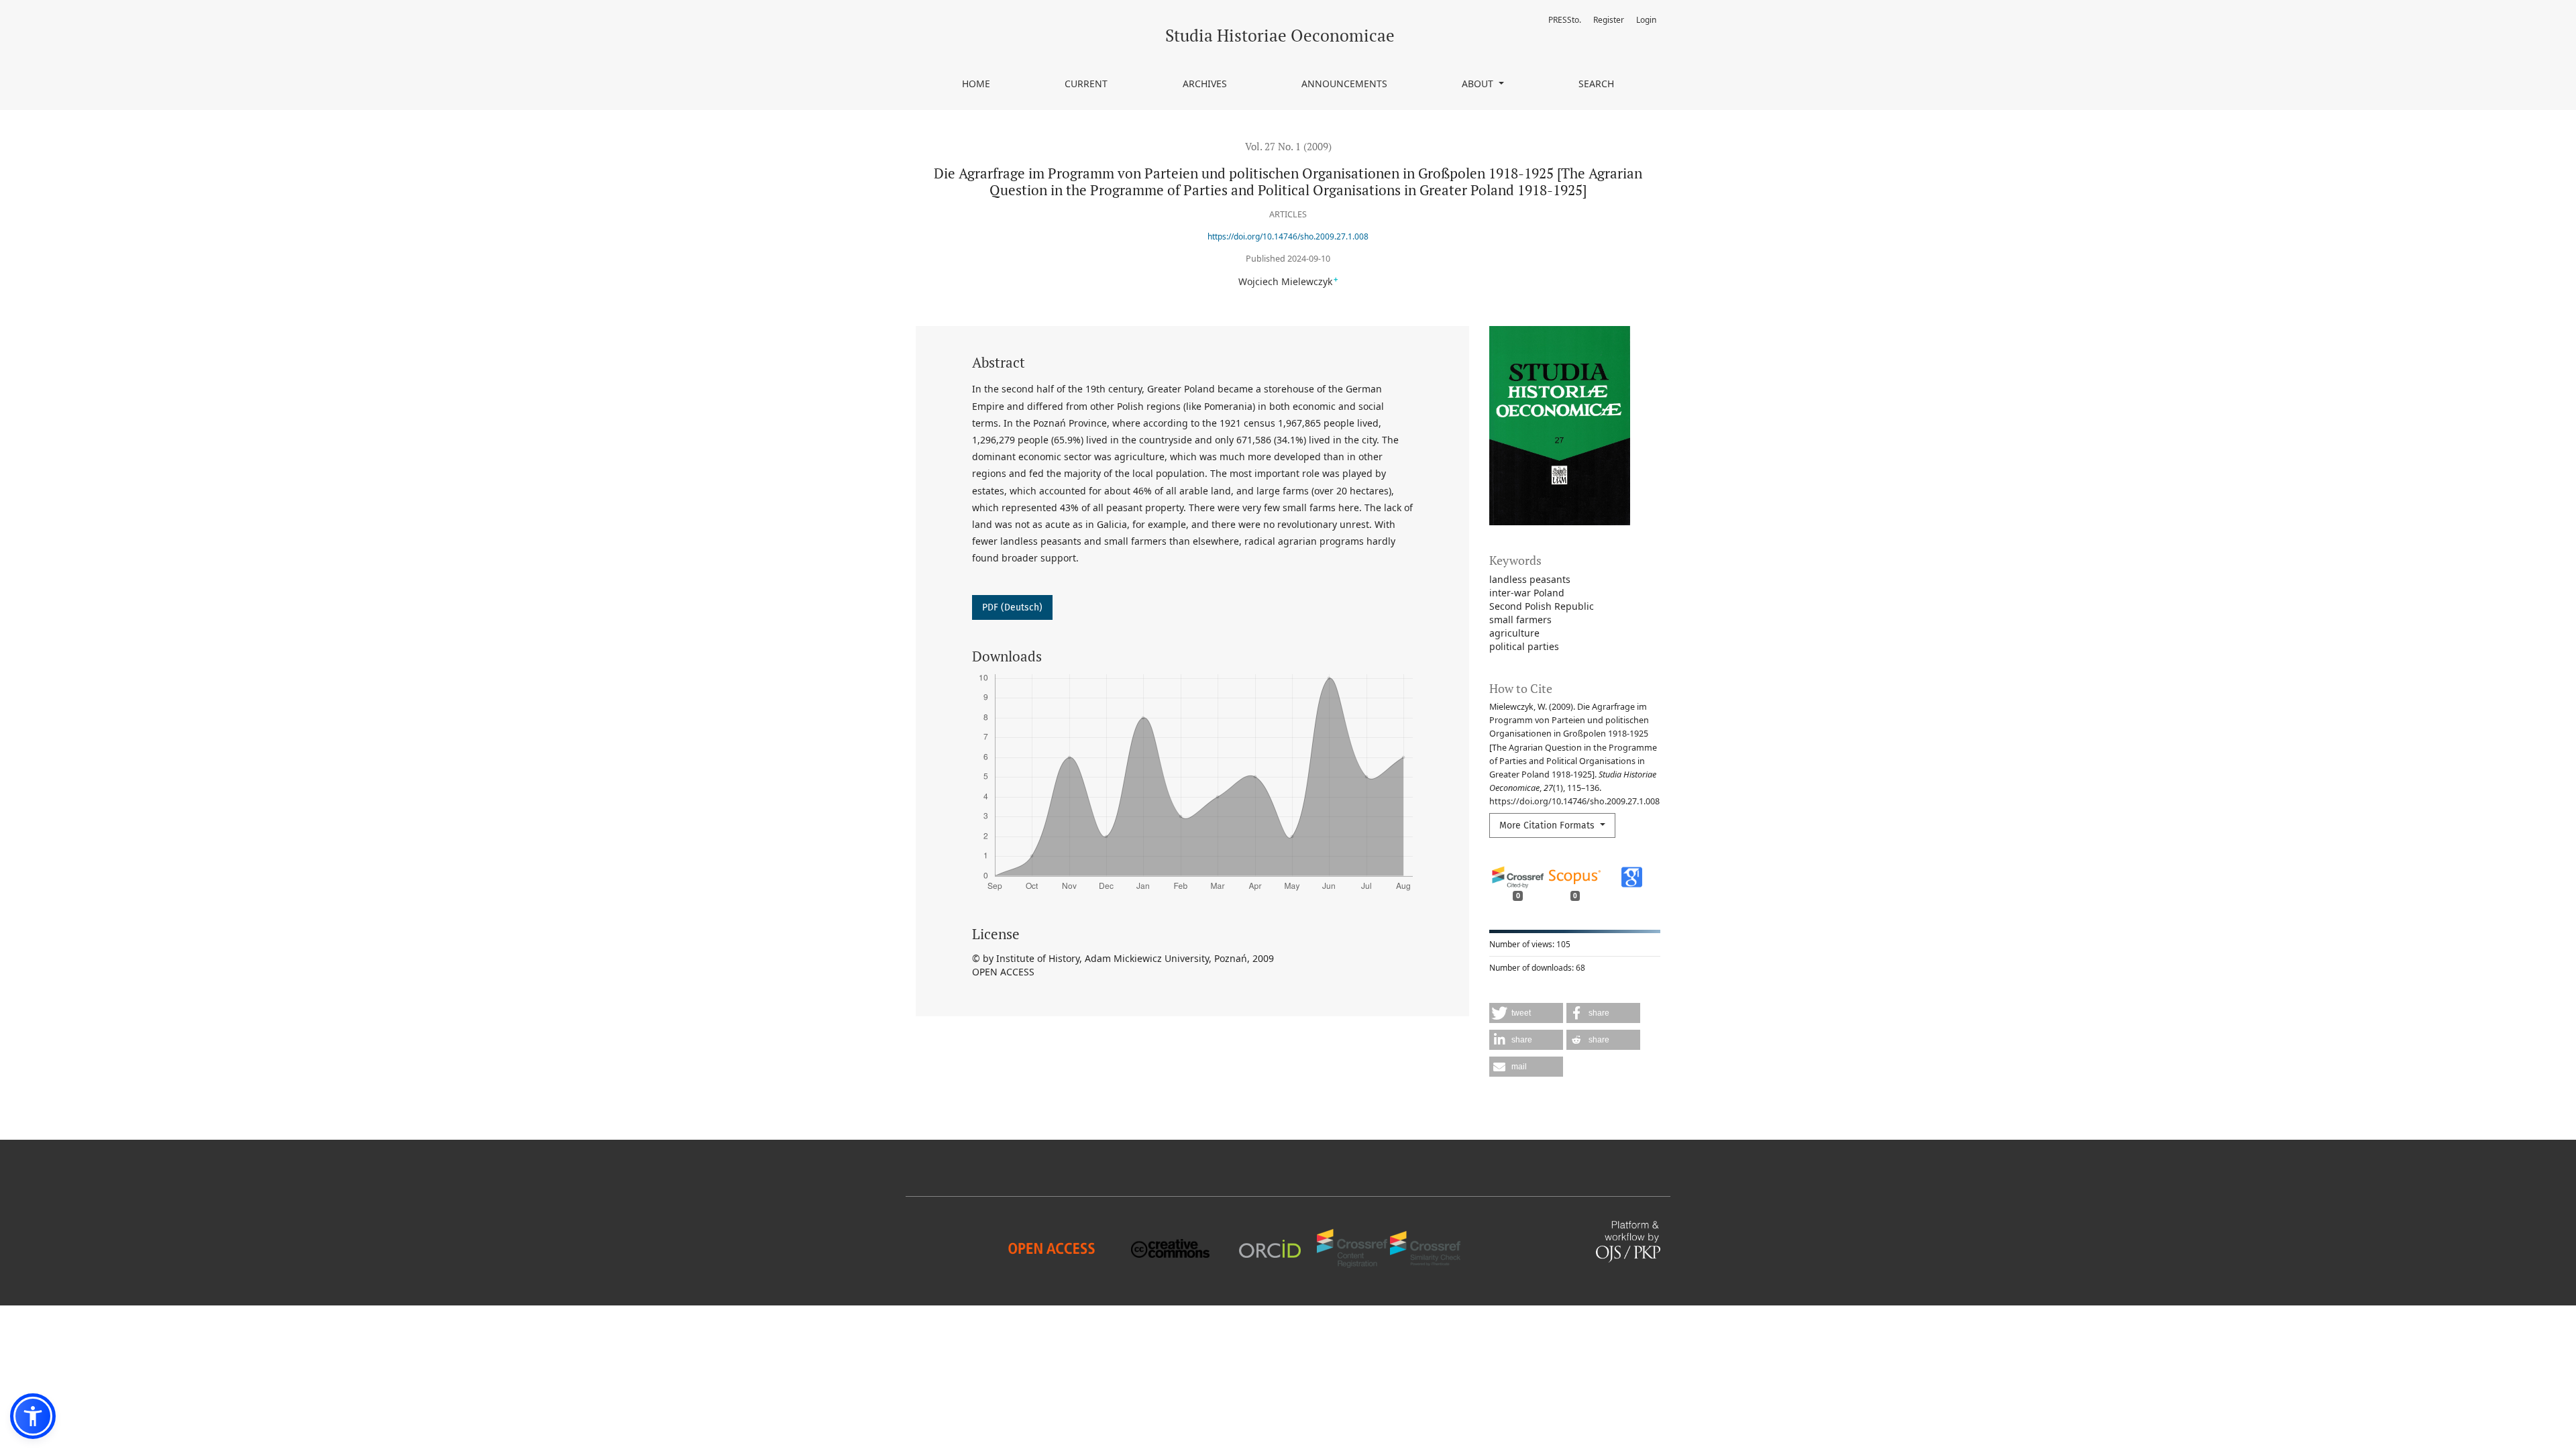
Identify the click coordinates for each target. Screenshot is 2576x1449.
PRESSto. (1565, 20)
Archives (1205, 84)
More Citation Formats (1548, 825)
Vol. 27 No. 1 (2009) (1288, 146)
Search (1596, 84)
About (1479, 84)
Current (1086, 84)
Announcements (1344, 84)
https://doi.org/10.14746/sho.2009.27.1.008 (1288, 236)
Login (1646, 20)
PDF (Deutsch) (1012, 607)
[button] (1526, 1013)
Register (1609, 20)
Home (976, 84)
